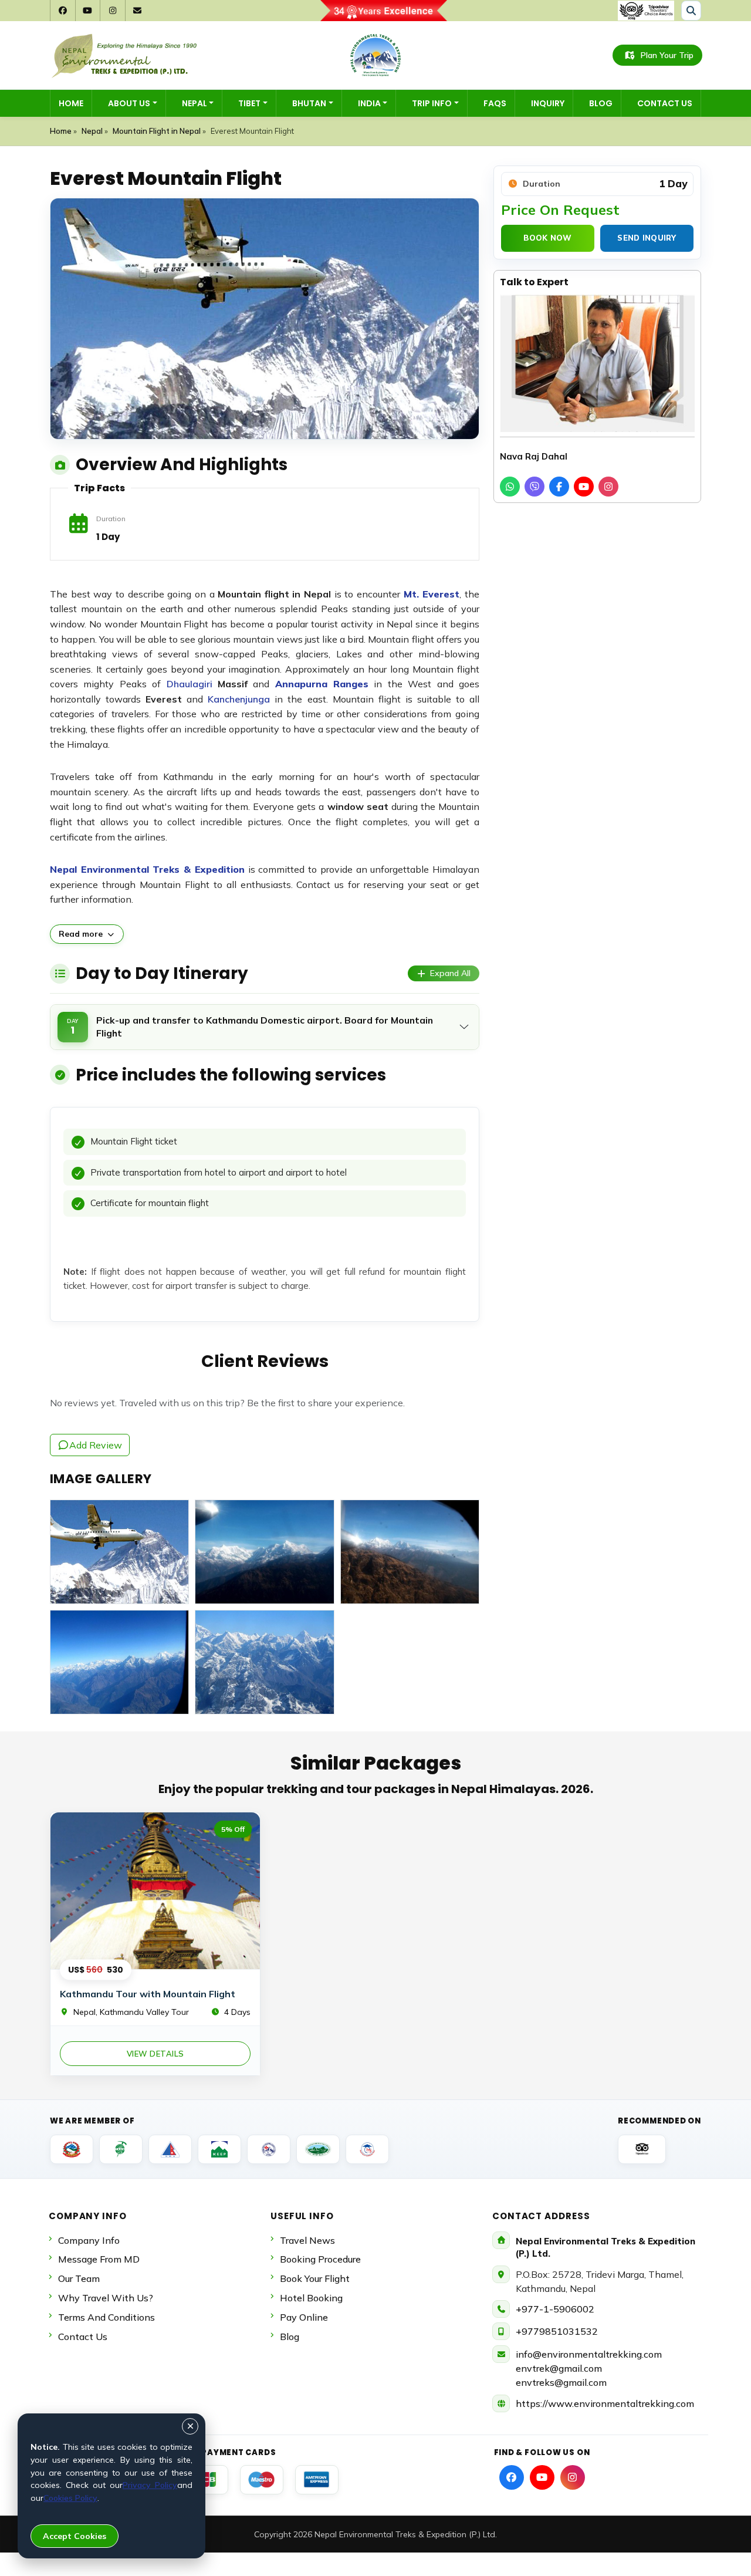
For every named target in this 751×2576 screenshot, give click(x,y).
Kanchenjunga (239, 699)
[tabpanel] (265, 1214)
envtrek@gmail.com (559, 2368)
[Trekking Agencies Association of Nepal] (121, 2149)
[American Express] (317, 2480)
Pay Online (304, 2317)
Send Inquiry (647, 238)
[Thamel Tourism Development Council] (367, 2149)
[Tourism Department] (72, 2149)
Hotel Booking (311, 2298)
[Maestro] (262, 2480)
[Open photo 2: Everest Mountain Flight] (264, 1552)
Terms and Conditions (106, 2317)
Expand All (450, 973)
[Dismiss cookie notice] (190, 2426)
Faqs (495, 103)
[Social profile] (512, 2477)
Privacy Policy (150, 2485)
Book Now (547, 238)
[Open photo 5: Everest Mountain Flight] (264, 1662)
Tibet (249, 103)
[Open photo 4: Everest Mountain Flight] (119, 1662)
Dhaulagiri (190, 684)
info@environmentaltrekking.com (589, 2354)
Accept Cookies (75, 2536)
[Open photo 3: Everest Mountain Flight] (410, 1552)
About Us (129, 103)
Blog (601, 103)
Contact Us (665, 103)
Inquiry (548, 103)
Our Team (79, 2278)
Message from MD (99, 2259)
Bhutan (309, 103)
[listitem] (510, 487)
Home (71, 103)
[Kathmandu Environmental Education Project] (219, 2149)
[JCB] (207, 2480)
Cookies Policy (70, 2498)
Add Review (96, 1445)
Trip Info (432, 103)
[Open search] (691, 11)
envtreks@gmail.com (561, 2382)
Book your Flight (315, 2278)
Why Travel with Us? (106, 2298)
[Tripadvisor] (642, 2149)
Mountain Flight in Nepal (157, 131)
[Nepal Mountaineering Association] (170, 2149)
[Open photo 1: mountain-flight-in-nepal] (119, 1552)
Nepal (194, 103)
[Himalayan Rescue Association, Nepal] (269, 2149)
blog (290, 2337)
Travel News (307, 2240)
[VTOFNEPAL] (318, 2149)
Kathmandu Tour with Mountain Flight (148, 1994)
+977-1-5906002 (555, 2309)
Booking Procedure (320, 2259)
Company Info (89, 2240)
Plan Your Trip (667, 55)
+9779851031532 (557, 2331)
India (369, 103)
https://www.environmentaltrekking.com (605, 2403)
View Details (155, 2054)
